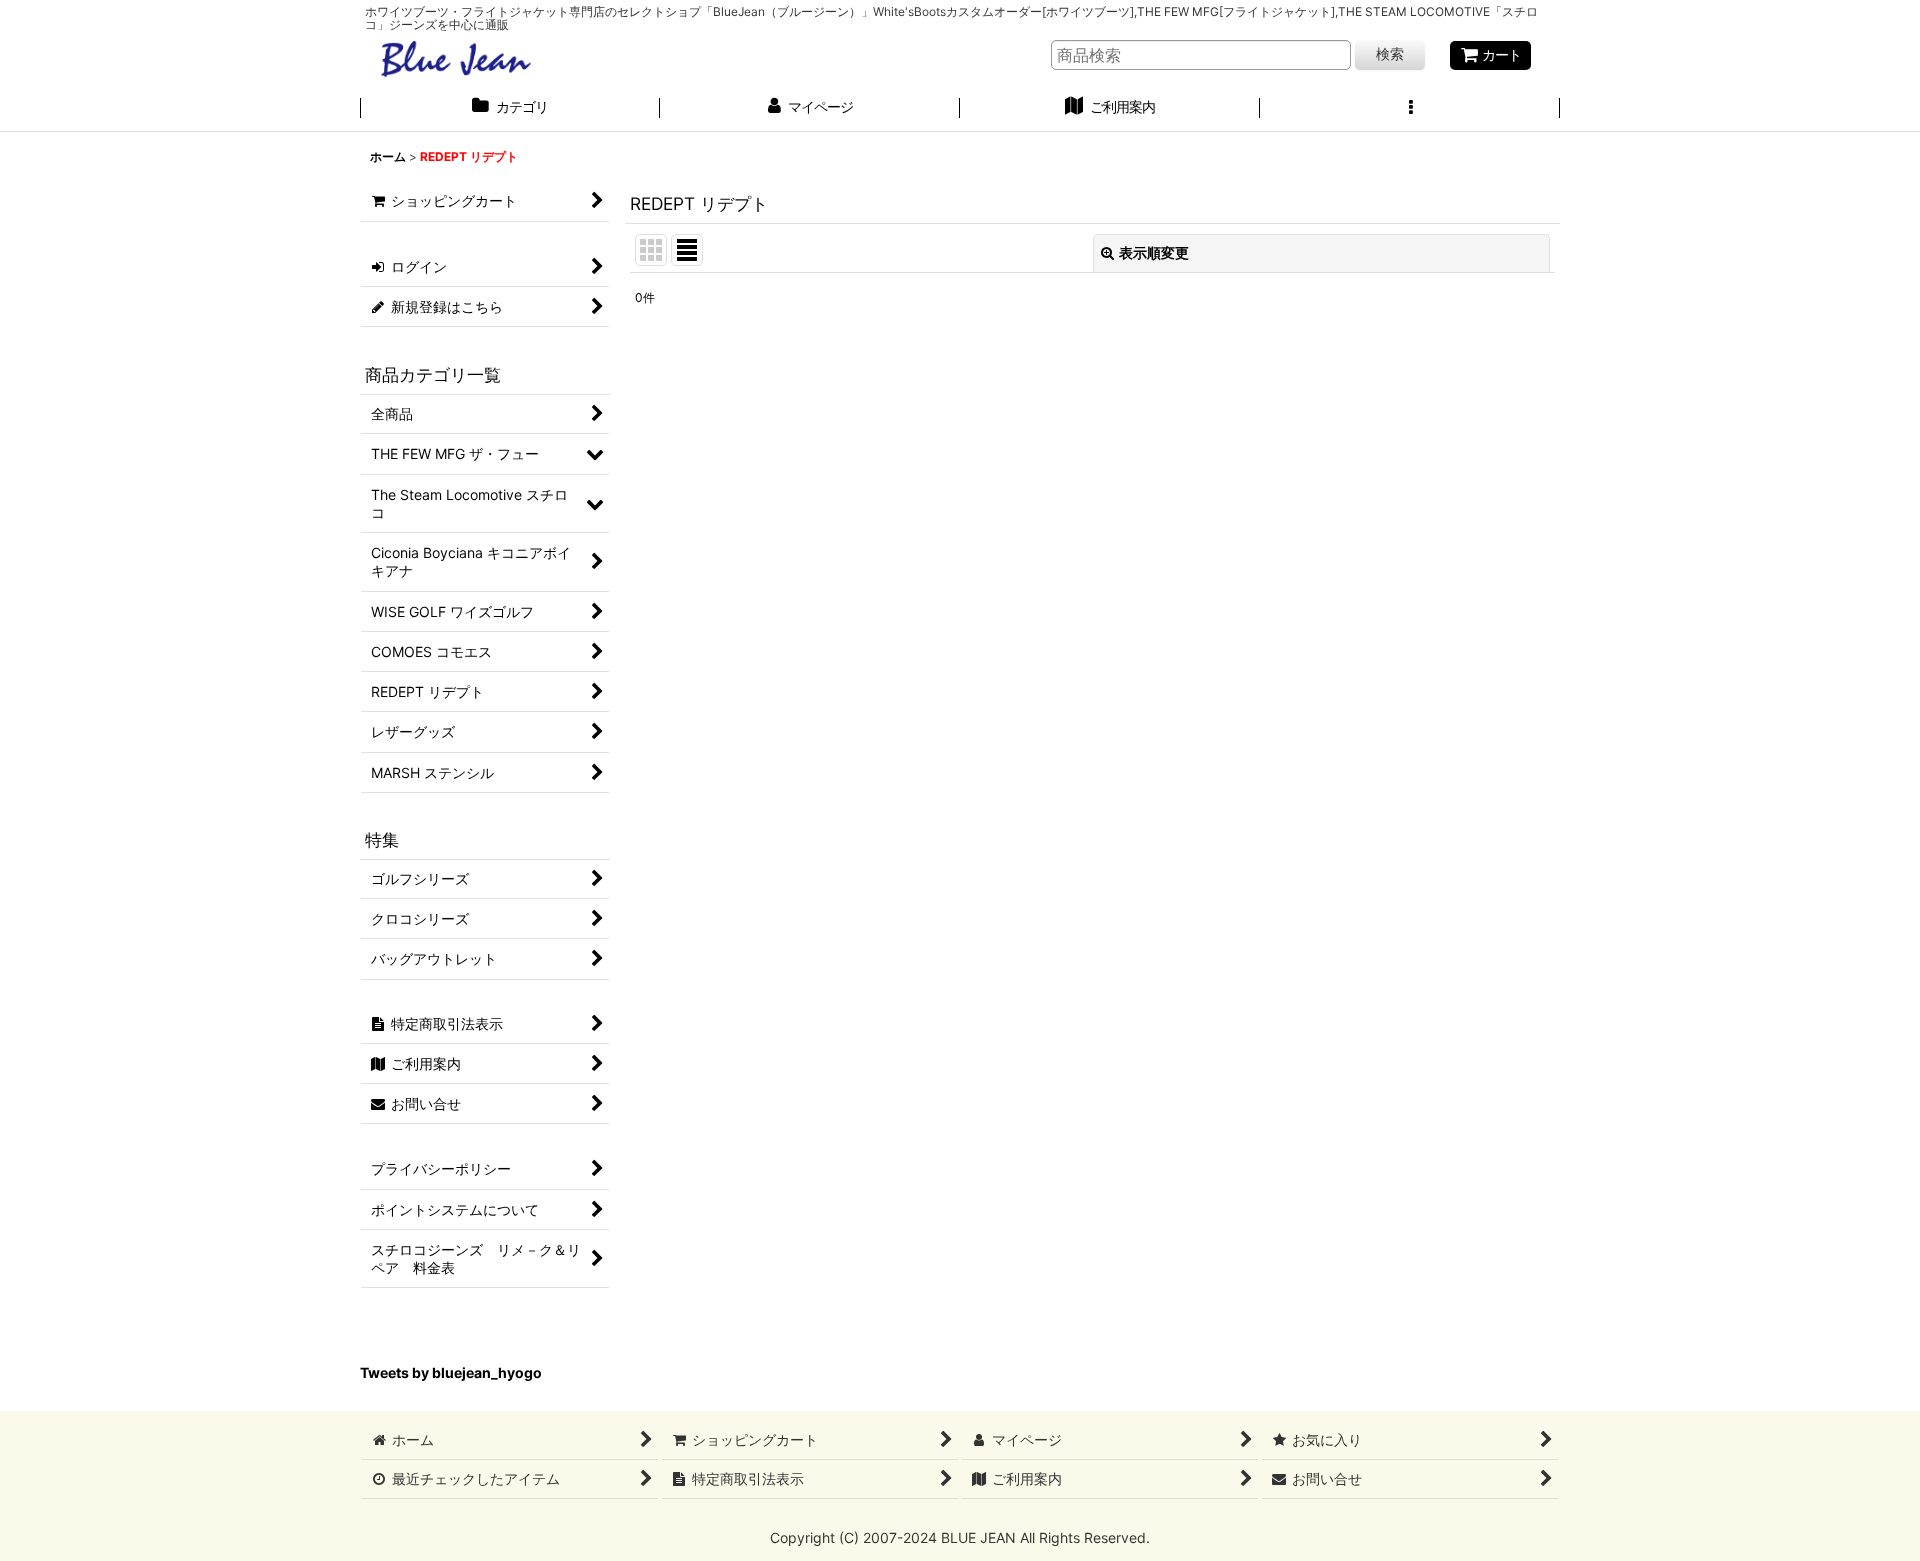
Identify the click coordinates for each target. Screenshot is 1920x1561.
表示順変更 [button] (1154, 252)
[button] (1410, 109)
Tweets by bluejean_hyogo (451, 1372)
